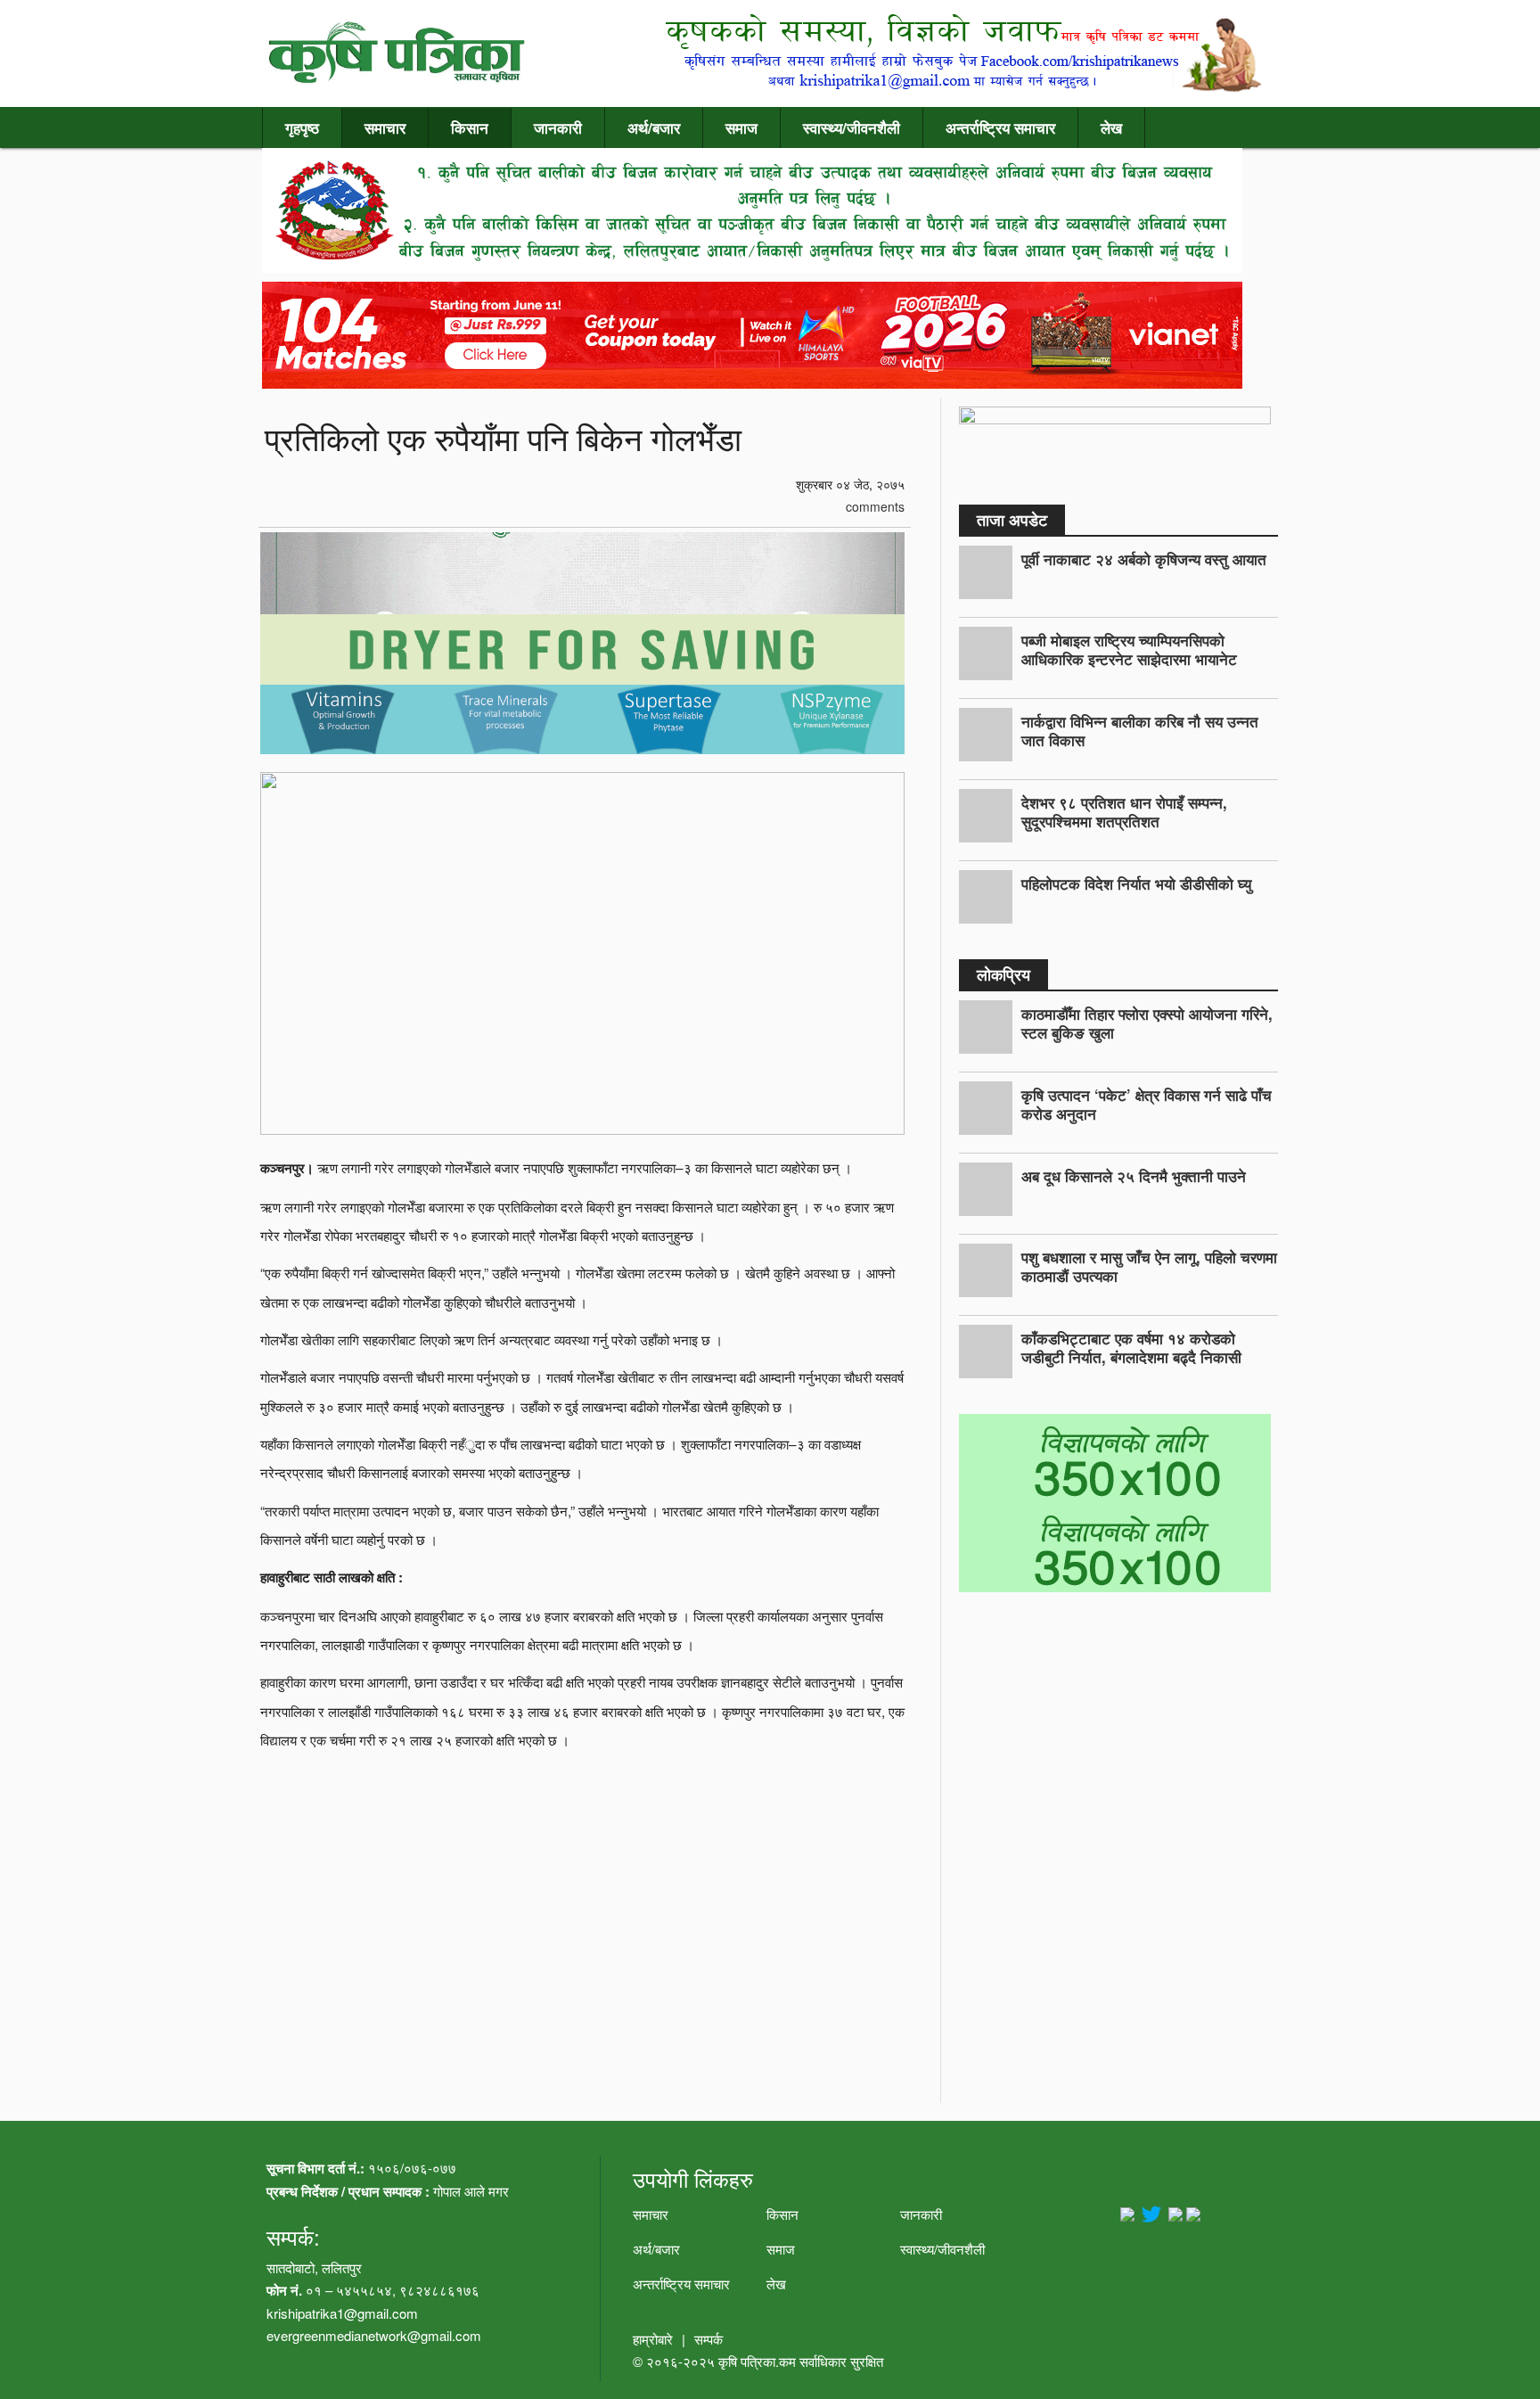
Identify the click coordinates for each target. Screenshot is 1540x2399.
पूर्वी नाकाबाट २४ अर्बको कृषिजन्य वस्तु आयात (1144, 559)
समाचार (385, 127)
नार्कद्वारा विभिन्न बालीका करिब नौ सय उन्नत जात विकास (1140, 731)
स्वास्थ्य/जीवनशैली (852, 127)
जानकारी (558, 127)
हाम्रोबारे (653, 2339)
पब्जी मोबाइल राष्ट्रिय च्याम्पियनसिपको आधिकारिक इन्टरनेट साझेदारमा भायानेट (1129, 649)
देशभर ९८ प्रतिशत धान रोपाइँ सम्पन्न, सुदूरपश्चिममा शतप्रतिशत (1124, 812)
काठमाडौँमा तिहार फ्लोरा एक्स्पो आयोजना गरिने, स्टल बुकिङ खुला (1147, 1023)
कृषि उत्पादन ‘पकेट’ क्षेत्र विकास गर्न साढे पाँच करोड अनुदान (1147, 1104)
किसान (470, 127)
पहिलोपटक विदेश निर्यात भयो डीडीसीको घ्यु (1136, 883)
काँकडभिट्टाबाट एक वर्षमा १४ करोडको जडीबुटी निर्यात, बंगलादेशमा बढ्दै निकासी (1131, 1347)
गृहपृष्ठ (302, 127)
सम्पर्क (709, 2339)
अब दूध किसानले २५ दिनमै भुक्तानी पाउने (1134, 1176)
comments (873, 506)
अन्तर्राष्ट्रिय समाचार (1000, 127)
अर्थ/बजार (654, 127)
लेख (1111, 127)
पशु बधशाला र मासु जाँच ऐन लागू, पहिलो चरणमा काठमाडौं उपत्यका (1149, 1266)
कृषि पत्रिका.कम (759, 2361)
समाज (741, 127)
